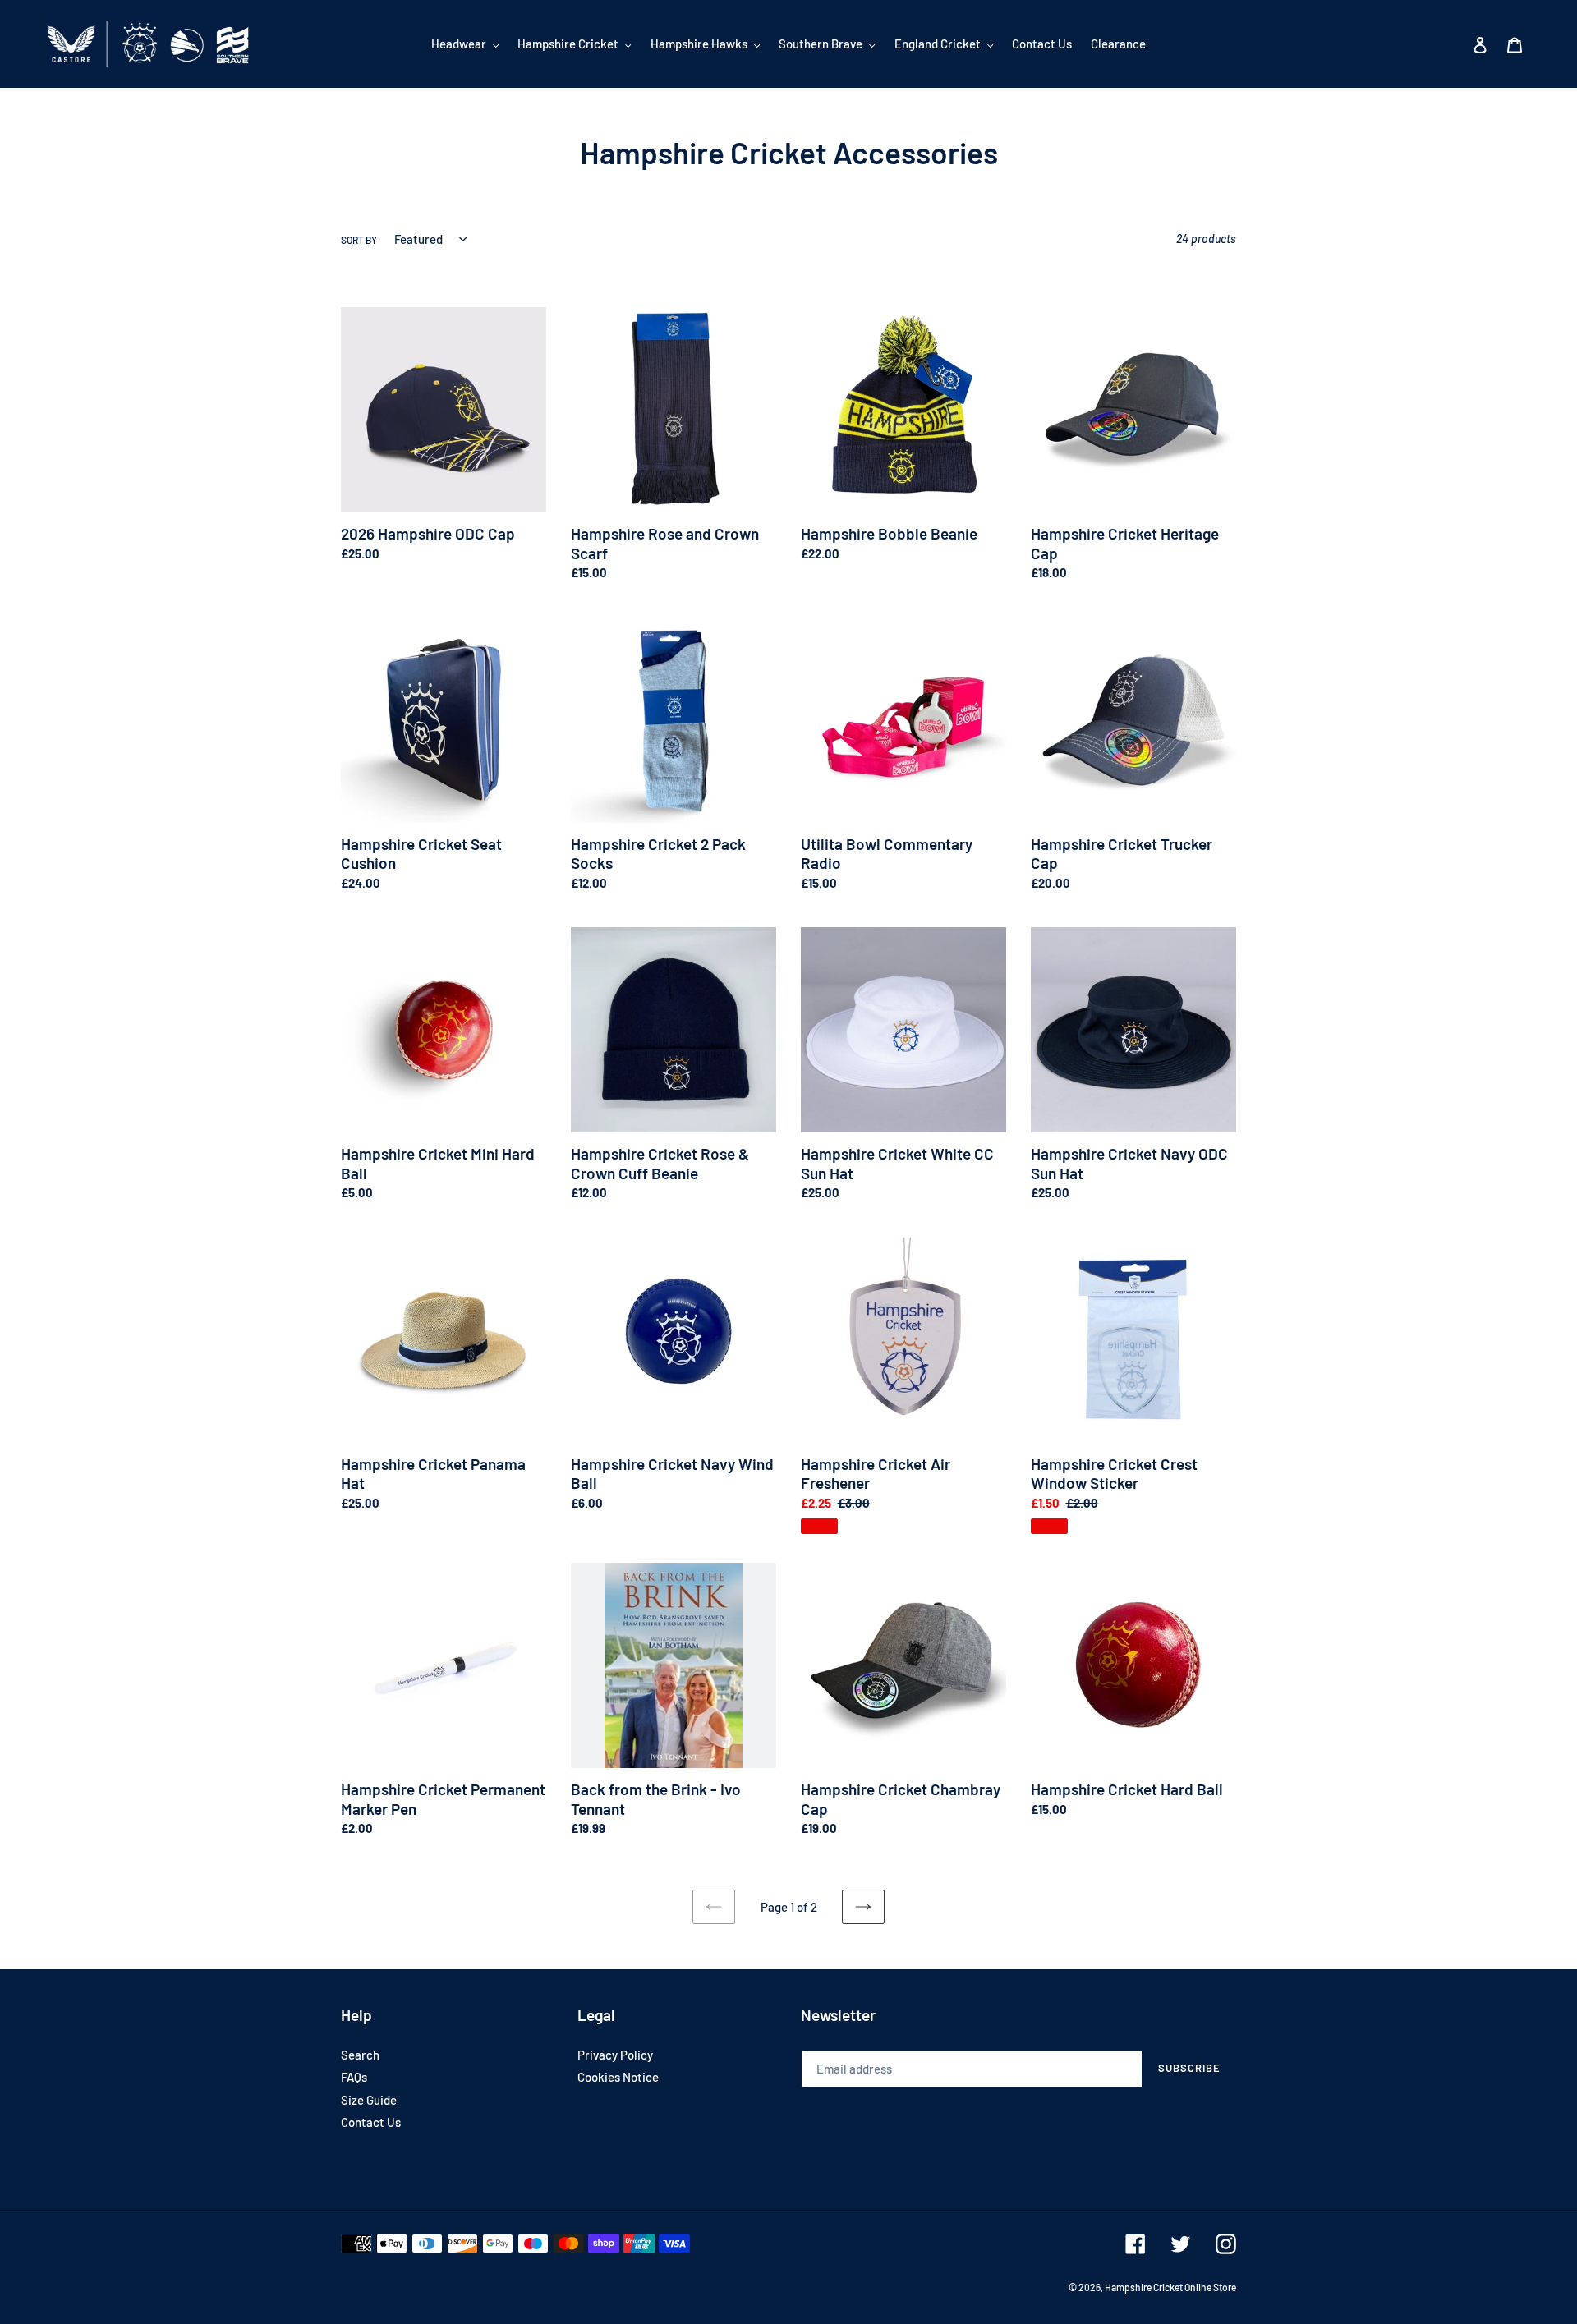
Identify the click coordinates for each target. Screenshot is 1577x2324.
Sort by (359, 240)
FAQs (354, 2077)
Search (360, 2055)
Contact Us (371, 2122)
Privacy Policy (615, 2055)
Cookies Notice (618, 2077)
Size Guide (369, 2100)
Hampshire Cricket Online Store (1170, 2287)
